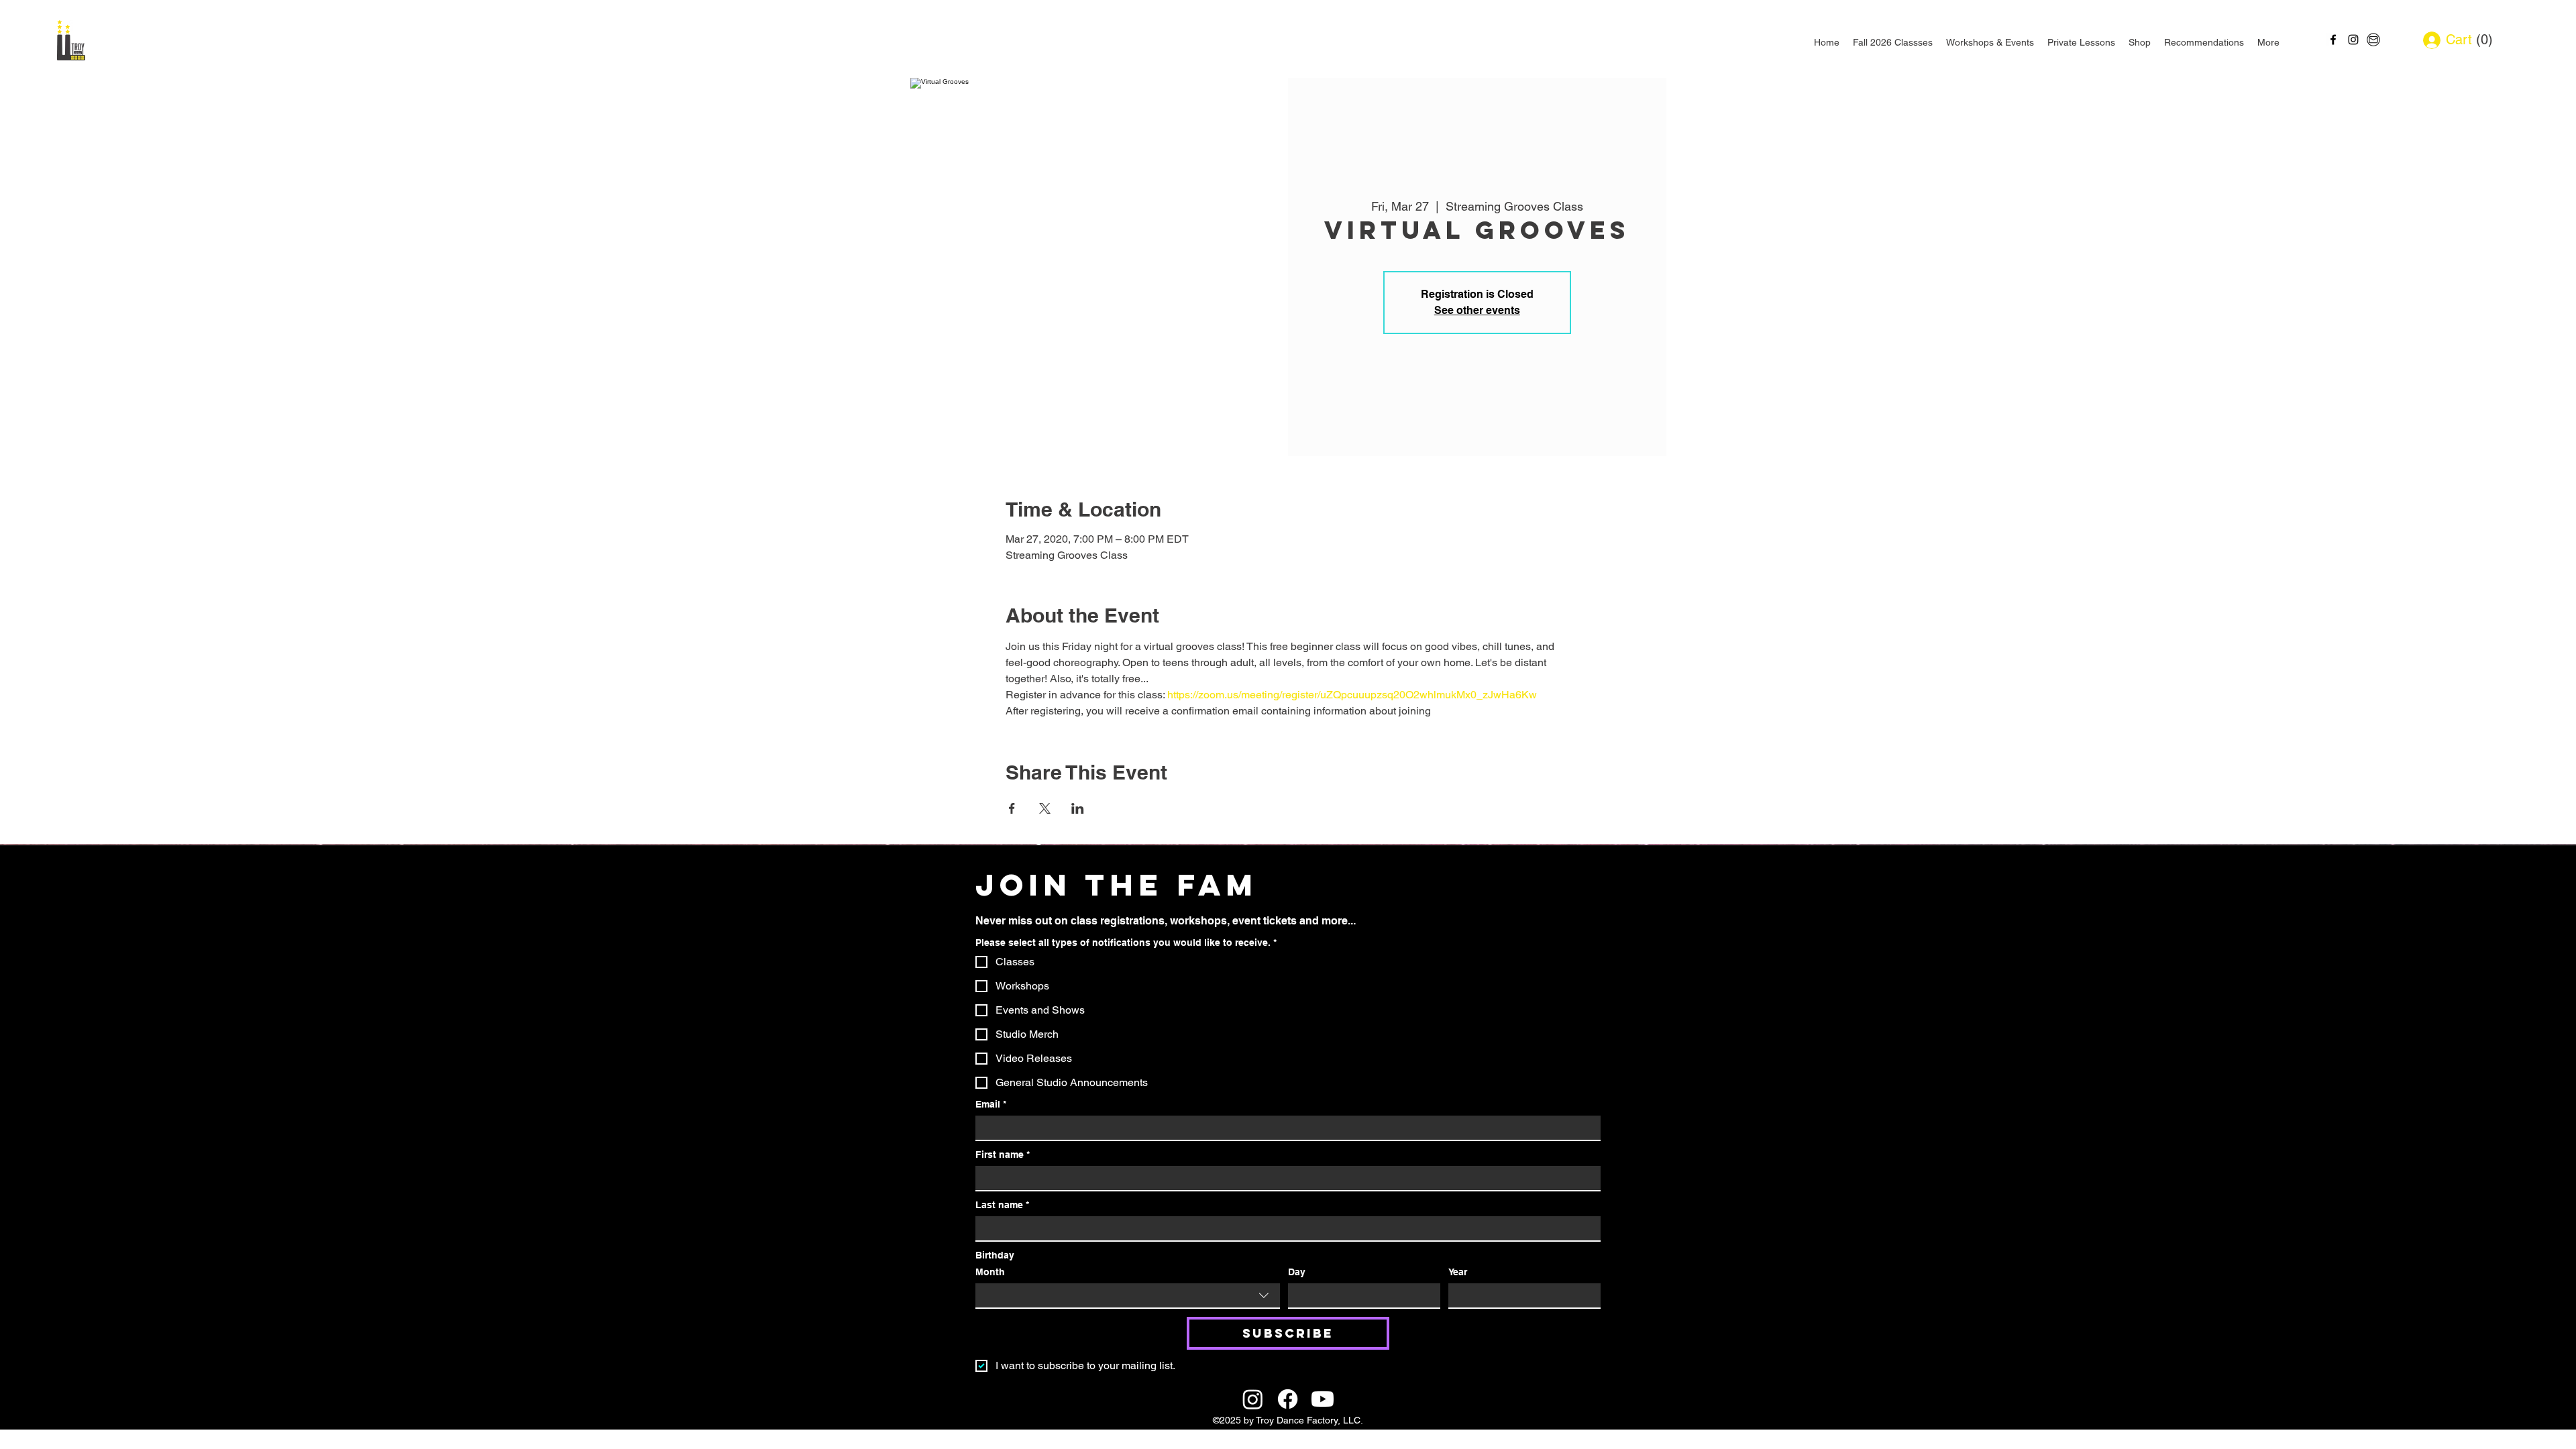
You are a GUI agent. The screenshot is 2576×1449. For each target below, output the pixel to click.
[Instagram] (1253, 1399)
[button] (2480, 40)
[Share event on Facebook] (1012, 808)
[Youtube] (1323, 1399)
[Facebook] (1288, 1399)
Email (991, 1104)
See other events (1477, 310)
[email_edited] (2373, 40)
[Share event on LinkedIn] (1078, 808)
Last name (1002, 1205)
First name (1003, 1155)
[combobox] (1128, 1296)
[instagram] (2353, 40)
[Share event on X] (1045, 808)
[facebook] (2333, 40)
